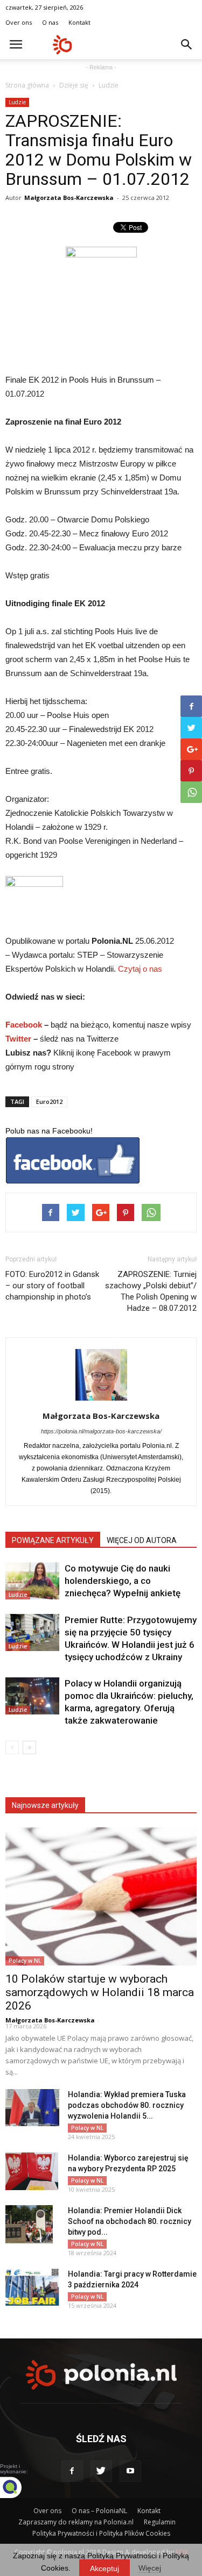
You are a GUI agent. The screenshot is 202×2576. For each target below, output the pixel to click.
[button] (187, 45)
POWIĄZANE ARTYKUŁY (53, 1540)
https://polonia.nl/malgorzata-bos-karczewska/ (101, 1431)
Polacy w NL (25, 1961)
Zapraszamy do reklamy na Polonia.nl (76, 2522)
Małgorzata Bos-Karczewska (69, 198)
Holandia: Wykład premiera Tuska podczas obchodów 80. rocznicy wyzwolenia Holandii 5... (127, 2105)
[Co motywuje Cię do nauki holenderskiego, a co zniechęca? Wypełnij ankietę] (32, 1581)
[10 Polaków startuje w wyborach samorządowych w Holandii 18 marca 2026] (101, 1896)
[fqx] (19, 2487)
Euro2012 (49, 1102)
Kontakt (79, 22)
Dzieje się (74, 85)
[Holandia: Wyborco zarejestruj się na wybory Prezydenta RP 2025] (32, 2171)
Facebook (24, 1025)
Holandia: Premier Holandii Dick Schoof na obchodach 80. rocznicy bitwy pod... (130, 2221)
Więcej (150, 2568)
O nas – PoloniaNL (99, 2511)
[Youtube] (130, 2471)
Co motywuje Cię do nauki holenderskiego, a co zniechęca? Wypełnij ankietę (123, 1581)
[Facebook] (72, 2471)
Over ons (19, 22)
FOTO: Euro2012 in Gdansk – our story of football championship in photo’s (52, 1286)
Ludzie (109, 85)
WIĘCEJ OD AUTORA (142, 1540)
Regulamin (160, 2522)
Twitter (18, 1039)
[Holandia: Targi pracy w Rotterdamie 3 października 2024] (32, 2287)
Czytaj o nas (140, 969)
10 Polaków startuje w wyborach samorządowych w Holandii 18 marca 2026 (100, 1992)
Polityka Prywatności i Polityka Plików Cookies (101, 2533)
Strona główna (27, 85)
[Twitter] (101, 2471)
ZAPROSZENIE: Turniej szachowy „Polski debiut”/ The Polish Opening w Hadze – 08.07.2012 (151, 1291)
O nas (50, 22)
